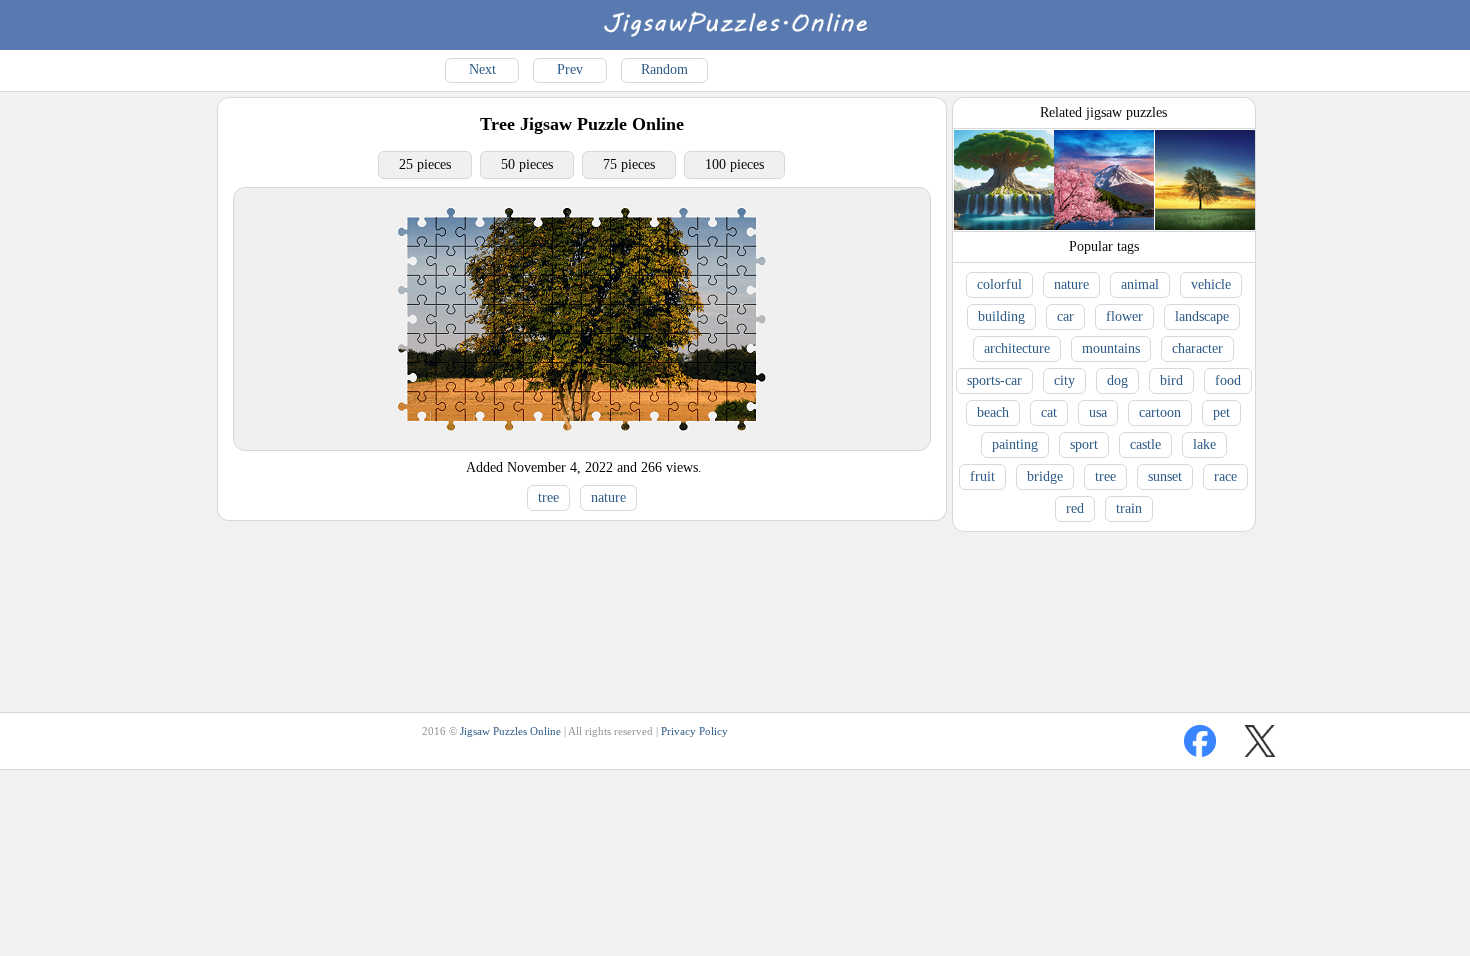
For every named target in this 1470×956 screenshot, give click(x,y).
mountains (1111, 348)
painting (1015, 444)
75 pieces (629, 164)
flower (1124, 316)
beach (993, 412)
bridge (1045, 476)
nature (608, 497)
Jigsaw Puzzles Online (510, 731)
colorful (999, 284)
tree (548, 497)
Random (664, 69)
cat (1049, 412)
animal (1140, 284)
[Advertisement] (581, 575)
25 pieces (425, 164)
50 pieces (527, 164)
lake (1204, 444)
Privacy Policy (694, 731)
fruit (982, 476)
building (1001, 316)
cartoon (1160, 412)
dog (1117, 380)
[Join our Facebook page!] (1200, 741)
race (1225, 476)
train (1129, 508)
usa (1098, 412)
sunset (1165, 476)
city (1064, 380)
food (1228, 380)
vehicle (1211, 284)
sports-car (994, 380)
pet (1221, 412)
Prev (570, 69)
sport (1084, 444)
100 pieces (734, 164)
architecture (1017, 348)
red (1075, 508)
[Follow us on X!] (1260, 741)
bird (1171, 380)
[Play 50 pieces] (581, 445)
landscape (1202, 316)
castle (1145, 444)
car (1065, 316)
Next (482, 69)
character (1197, 348)
